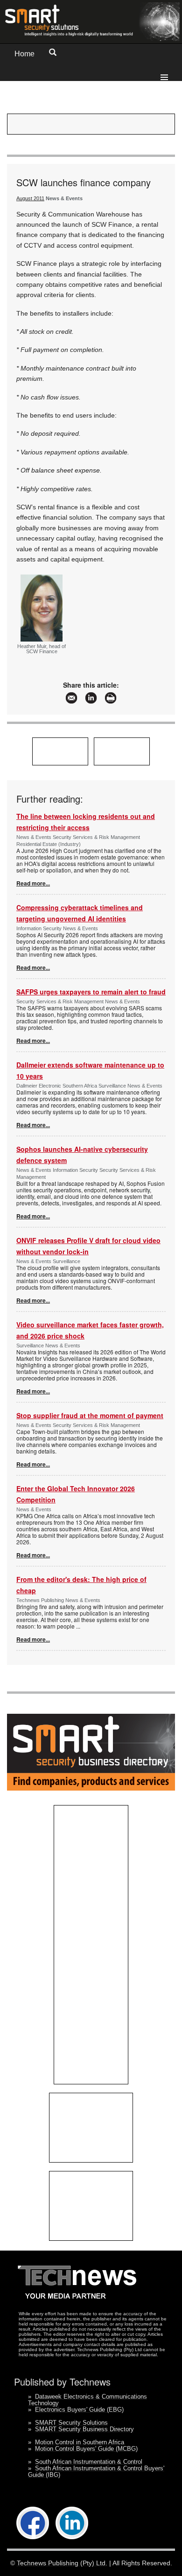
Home (24, 54)
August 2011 (30, 198)
